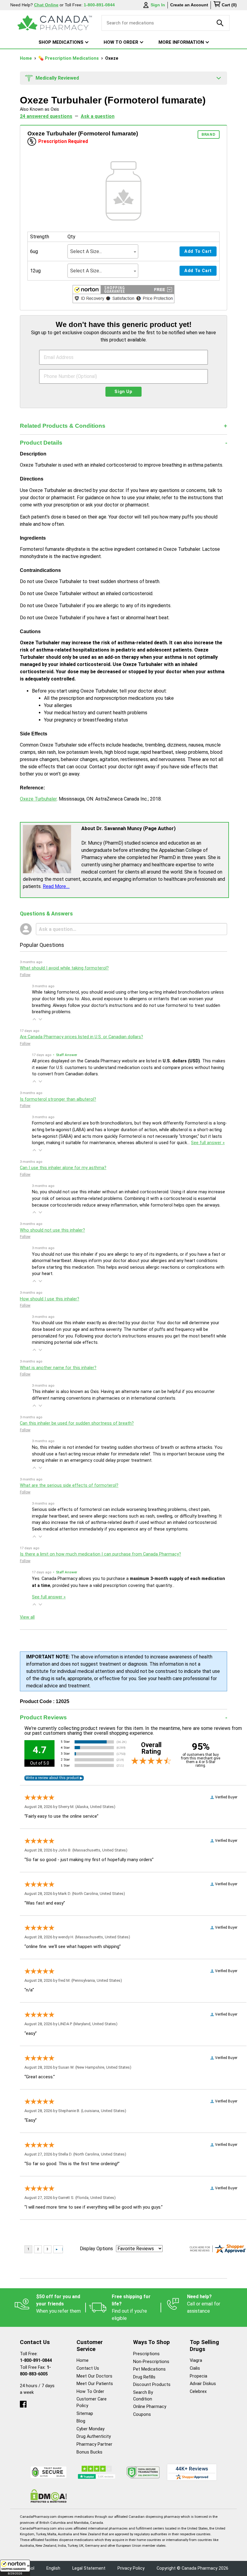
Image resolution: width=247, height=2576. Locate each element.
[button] (15, 2568)
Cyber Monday (91, 2429)
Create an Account (189, 5)
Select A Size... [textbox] (86, 251)
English (53, 2568)
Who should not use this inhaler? (52, 1230)
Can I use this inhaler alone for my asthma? (63, 1168)
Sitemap (85, 2414)
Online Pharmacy (150, 2407)
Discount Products (152, 2385)
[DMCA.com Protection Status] (49, 2496)
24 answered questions (46, 116)
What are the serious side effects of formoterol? (69, 1485)
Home (27, 58)
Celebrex (198, 2392)
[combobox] (103, 251)
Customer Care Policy (92, 2402)
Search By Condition (143, 2396)
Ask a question (98, 116)
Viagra (196, 2360)
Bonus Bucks (89, 2452)
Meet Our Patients (95, 2384)
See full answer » (208, 1143)
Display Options (96, 2249)
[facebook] (23, 2403)
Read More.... (56, 886)
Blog (81, 2421)
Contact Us (88, 2368)
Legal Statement (89, 2568)
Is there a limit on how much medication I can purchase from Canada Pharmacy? (100, 1554)
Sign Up (123, 392)
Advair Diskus (203, 2384)
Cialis (195, 2368)
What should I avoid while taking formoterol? (64, 968)
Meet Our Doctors (94, 2376)
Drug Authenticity (94, 2436)
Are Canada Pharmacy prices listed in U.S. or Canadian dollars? (81, 1037)
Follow (25, 975)
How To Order (90, 2392)
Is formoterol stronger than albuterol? (58, 1099)
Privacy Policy (131, 2568)
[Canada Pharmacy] (55, 23)
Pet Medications (149, 2369)
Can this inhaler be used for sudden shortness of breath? (77, 1423)
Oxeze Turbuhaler (38, 799)
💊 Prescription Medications (69, 58)
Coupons (142, 2414)
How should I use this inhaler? (50, 1299)
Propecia (199, 2376)
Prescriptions (146, 2354)
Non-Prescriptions (151, 2362)
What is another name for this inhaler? (58, 1368)
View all (27, 1617)
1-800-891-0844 (36, 2360)
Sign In (158, 5)
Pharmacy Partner (94, 2444)
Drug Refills (144, 2377)
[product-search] (220, 23)
